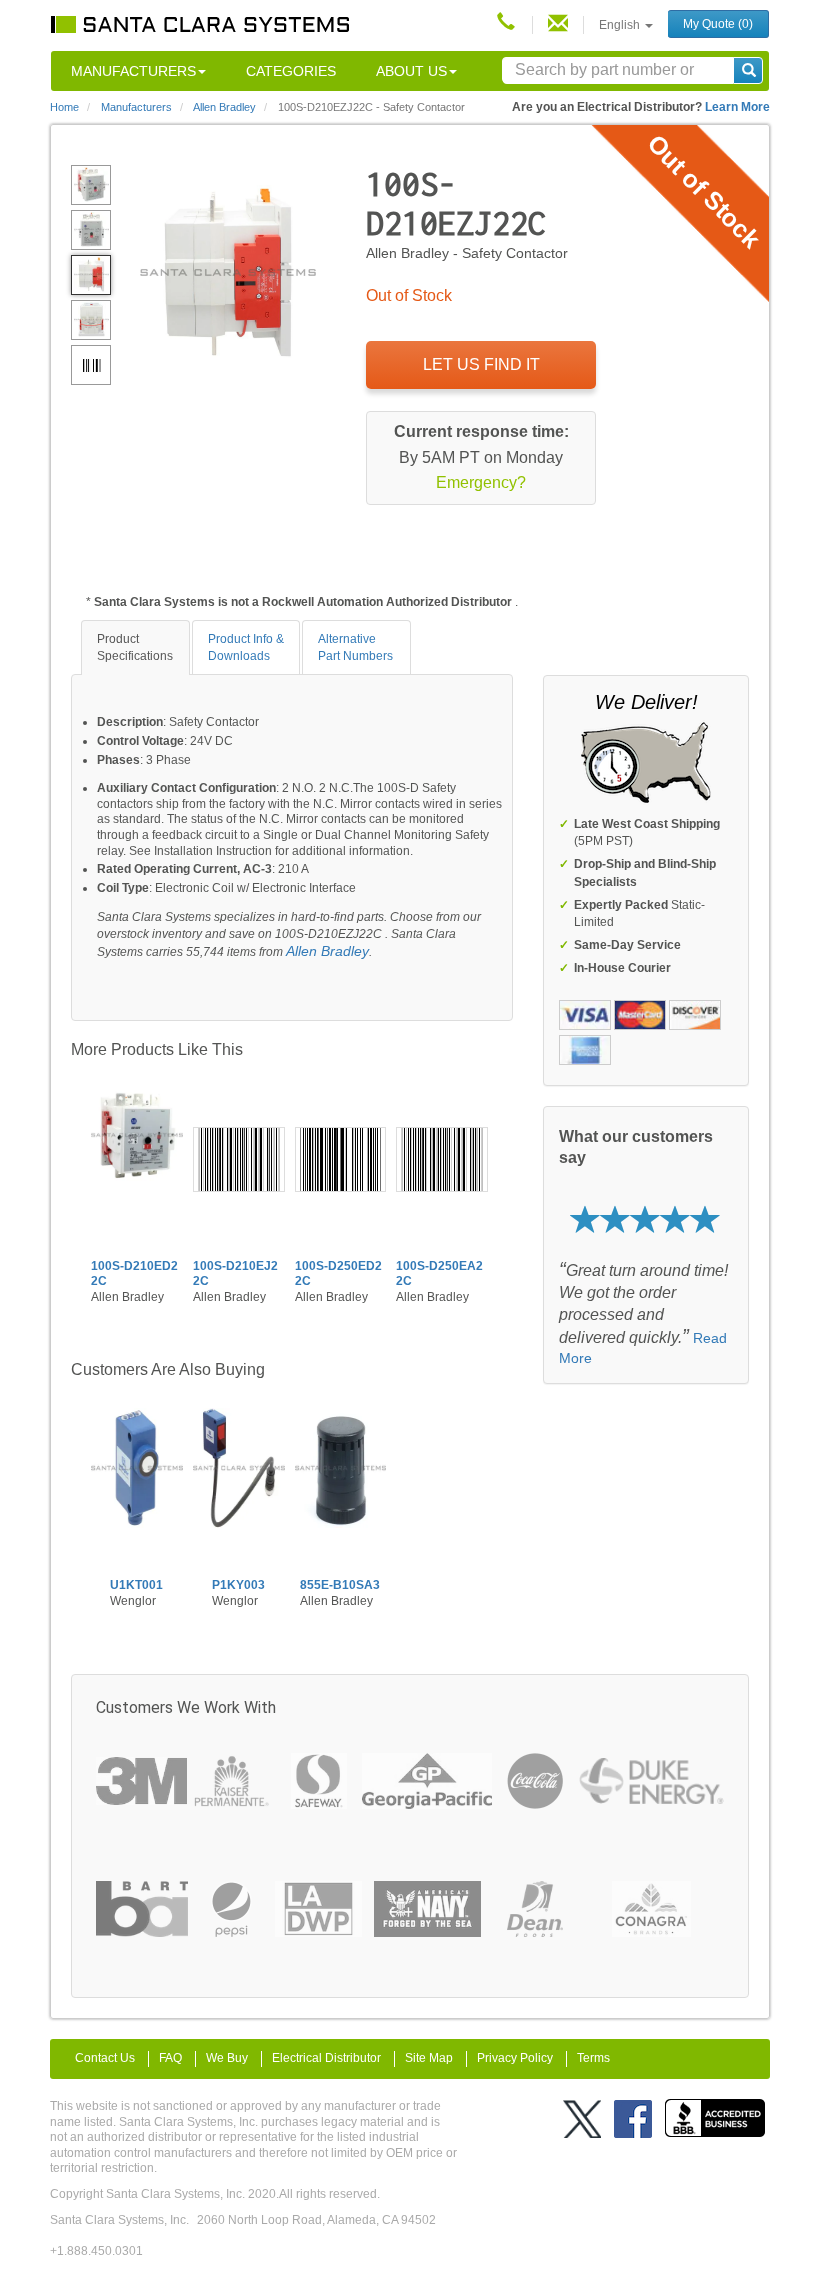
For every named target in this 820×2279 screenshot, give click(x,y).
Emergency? (481, 482)
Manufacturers (133, 71)
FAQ (170, 2058)
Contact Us (105, 2058)
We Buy (227, 2058)
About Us (411, 71)
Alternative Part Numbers (355, 647)
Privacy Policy (515, 2058)
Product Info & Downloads (246, 647)
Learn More (737, 107)
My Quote (718, 24)
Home (64, 107)
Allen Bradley (327, 951)
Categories (291, 71)
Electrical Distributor (326, 2058)
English (621, 25)
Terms (593, 2058)
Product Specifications (135, 647)
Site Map (429, 2058)
